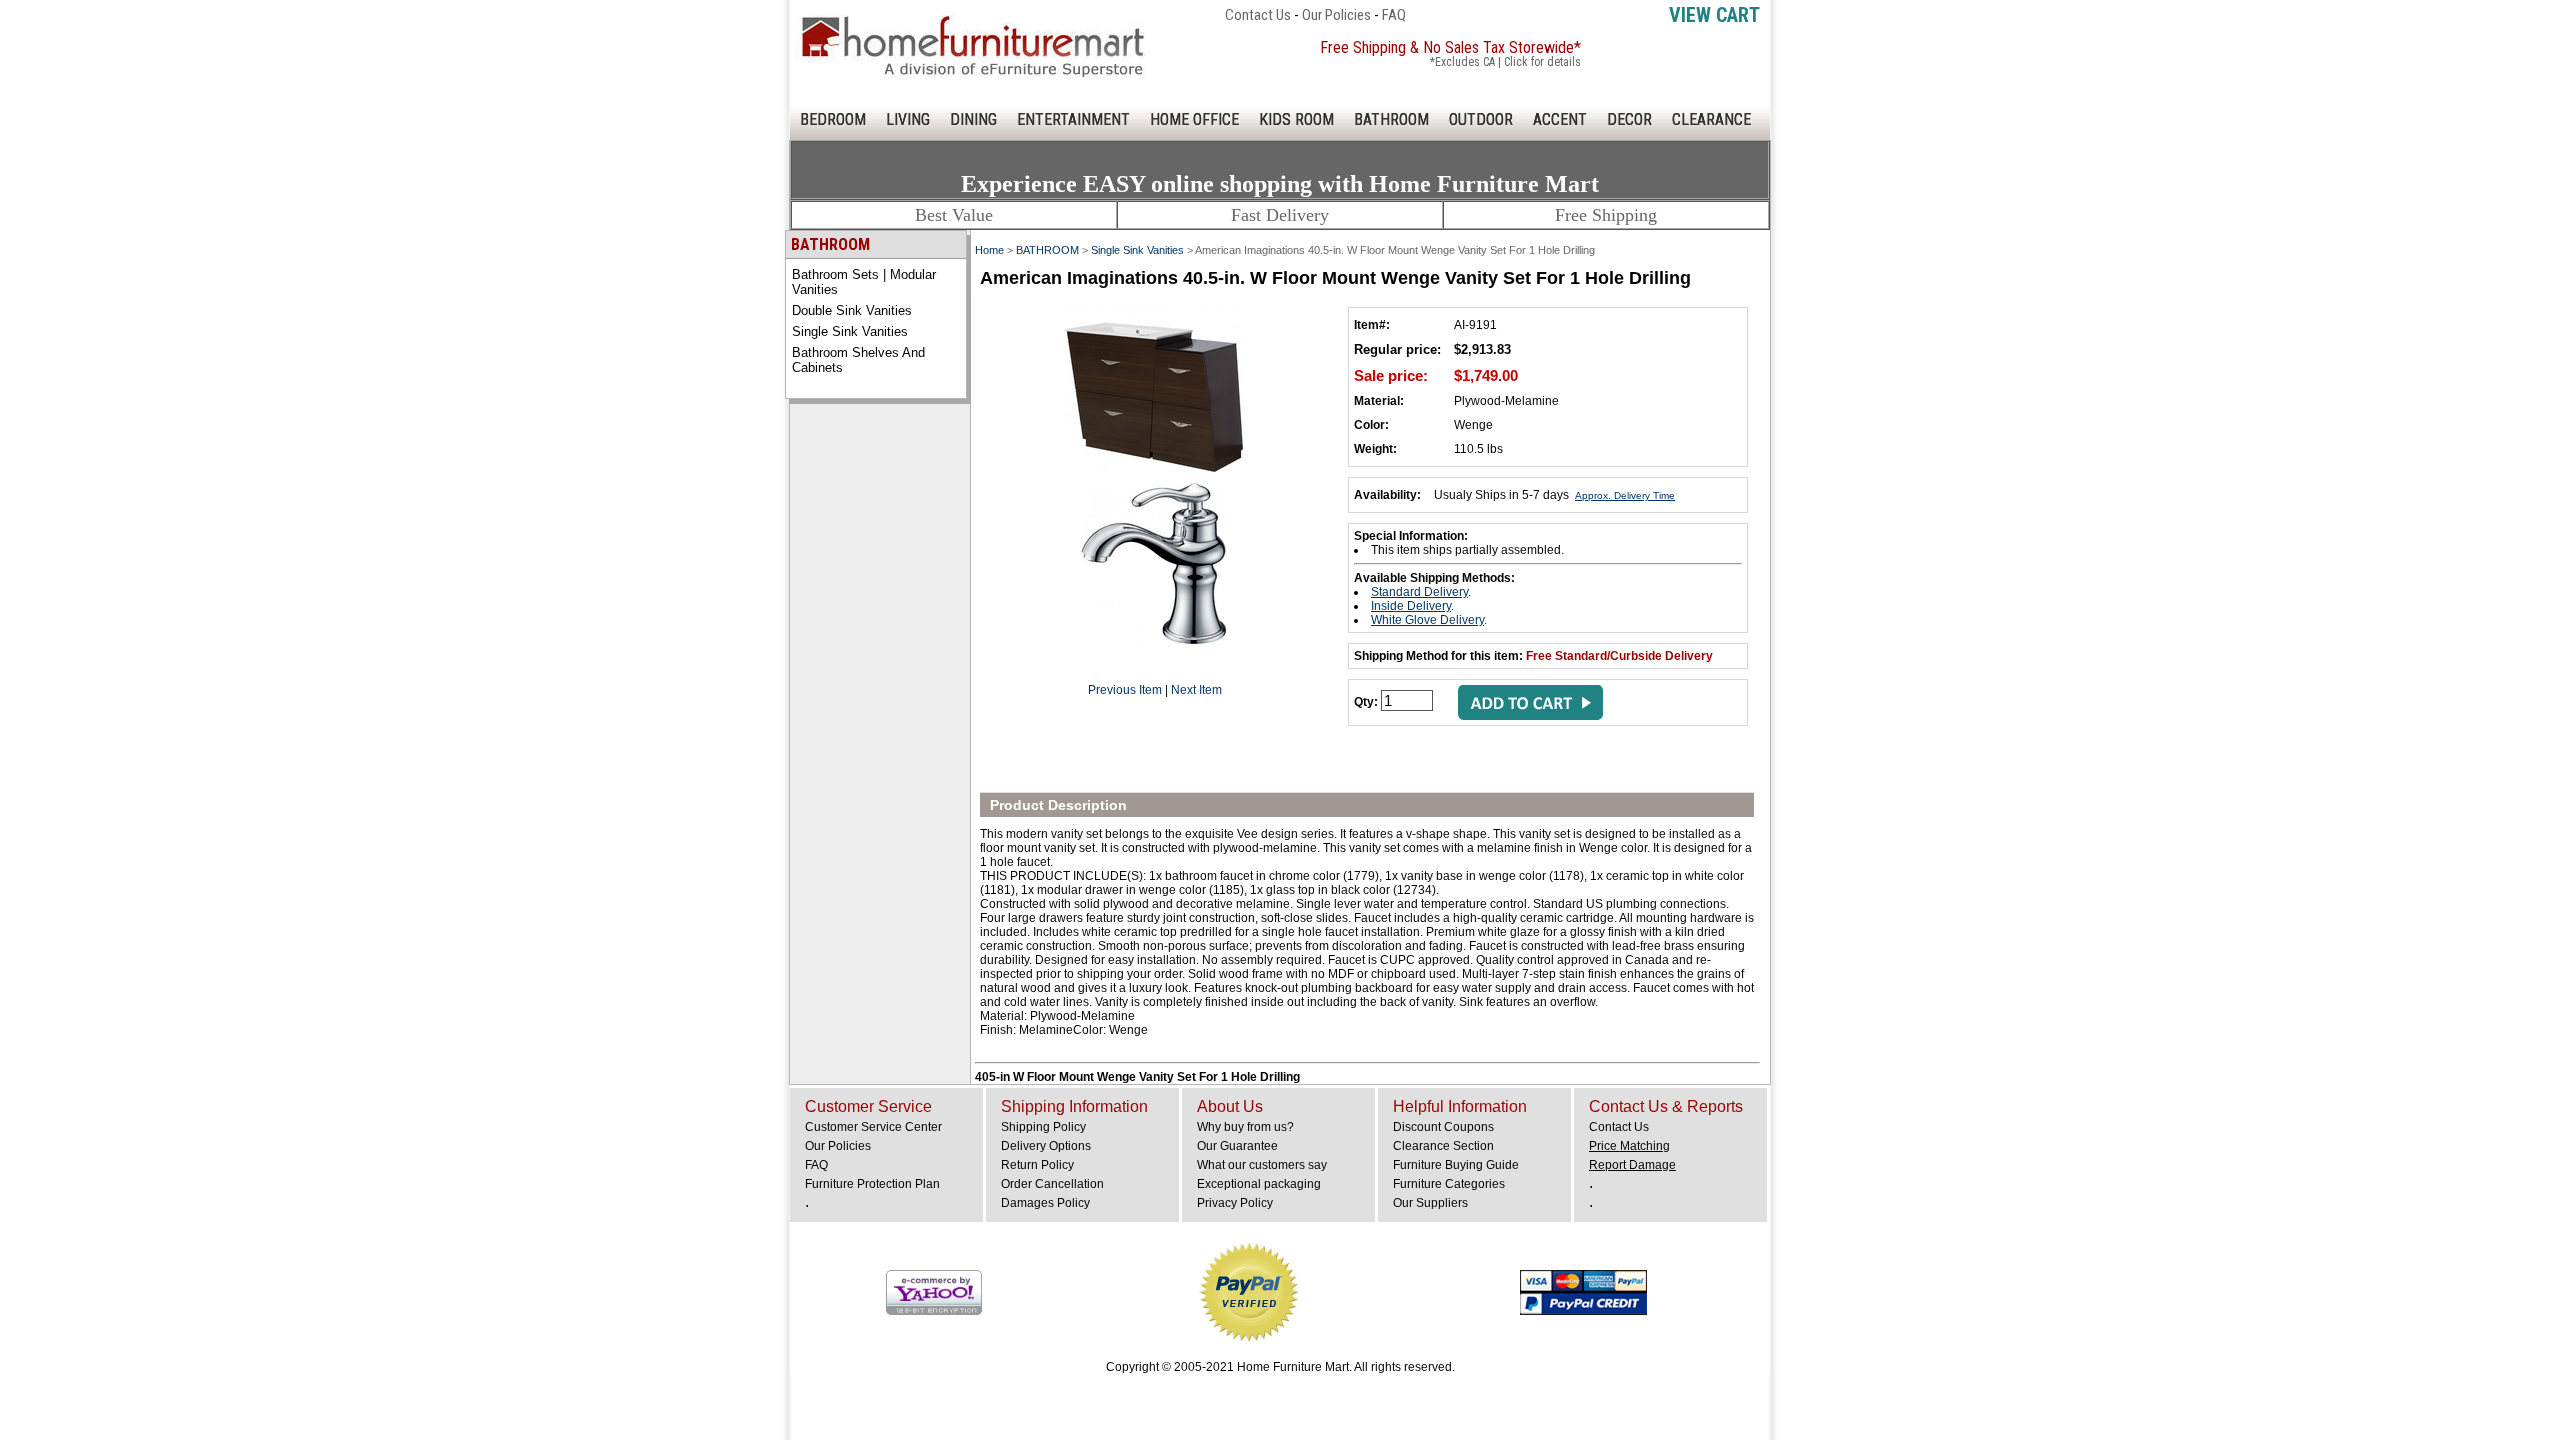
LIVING (908, 119)
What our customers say (1262, 1165)
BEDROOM (833, 119)
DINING (973, 119)
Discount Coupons (1443, 1127)
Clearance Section (1443, 1146)
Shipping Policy (1043, 1127)
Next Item (1196, 690)
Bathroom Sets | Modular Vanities (864, 282)
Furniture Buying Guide (1456, 1165)
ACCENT (1560, 119)
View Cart (1714, 15)
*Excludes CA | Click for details (1505, 62)
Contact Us (1258, 15)
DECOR (1629, 119)
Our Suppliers (1430, 1203)
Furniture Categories (1449, 1184)
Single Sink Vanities (850, 331)
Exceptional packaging (1259, 1184)
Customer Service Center (873, 1127)
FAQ (1394, 15)
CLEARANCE (1711, 119)
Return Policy (1037, 1165)
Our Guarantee (1237, 1146)
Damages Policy (1045, 1203)
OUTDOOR (1481, 119)
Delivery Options (1046, 1146)
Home (989, 250)
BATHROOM (1391, 119)
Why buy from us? (1245, 1127)
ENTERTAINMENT (1073, 119)
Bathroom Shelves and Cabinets (858, 360)
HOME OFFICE (1194, 119)
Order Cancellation (1052, 1184)
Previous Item (1125, 690)
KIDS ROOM (1296, 119)
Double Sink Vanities (852, 310)
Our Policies (1336, 15)
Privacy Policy (1235, 1203)
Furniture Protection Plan (872, 1184)
